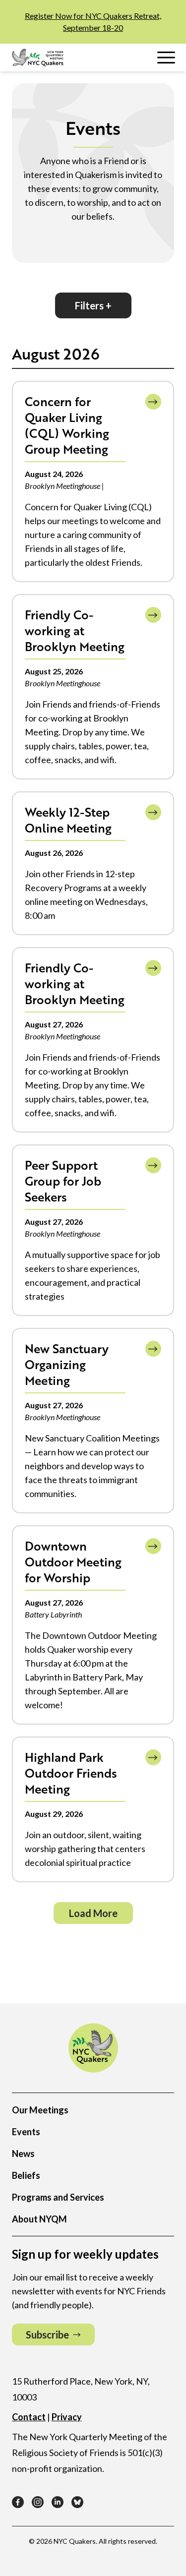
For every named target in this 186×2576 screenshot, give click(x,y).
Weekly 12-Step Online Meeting (68, 820)
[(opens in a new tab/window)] (18, 2502)
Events (26, 2132)
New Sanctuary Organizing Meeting (67, 1364)
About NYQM (39, 2219)
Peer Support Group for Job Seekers (63, 1181)
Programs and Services (58, 2197)
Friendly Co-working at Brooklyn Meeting (75, 630)
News (23, 2154)
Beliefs (26, 2175)
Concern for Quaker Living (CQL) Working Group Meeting (67, 425)
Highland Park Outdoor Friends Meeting (71, 1773)
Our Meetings (40, 2110)
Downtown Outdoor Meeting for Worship (73, 1562)
